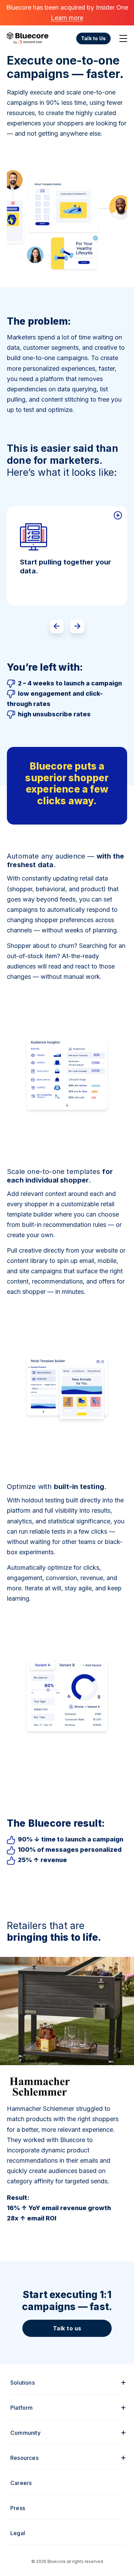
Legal (18, 2533)
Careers (21, 2483)
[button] (57, 626)
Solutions (23, 2383)
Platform (22, 2408)
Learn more (67, 18)
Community (25, 2433)
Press (18, 2508)
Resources (24, 2458)
